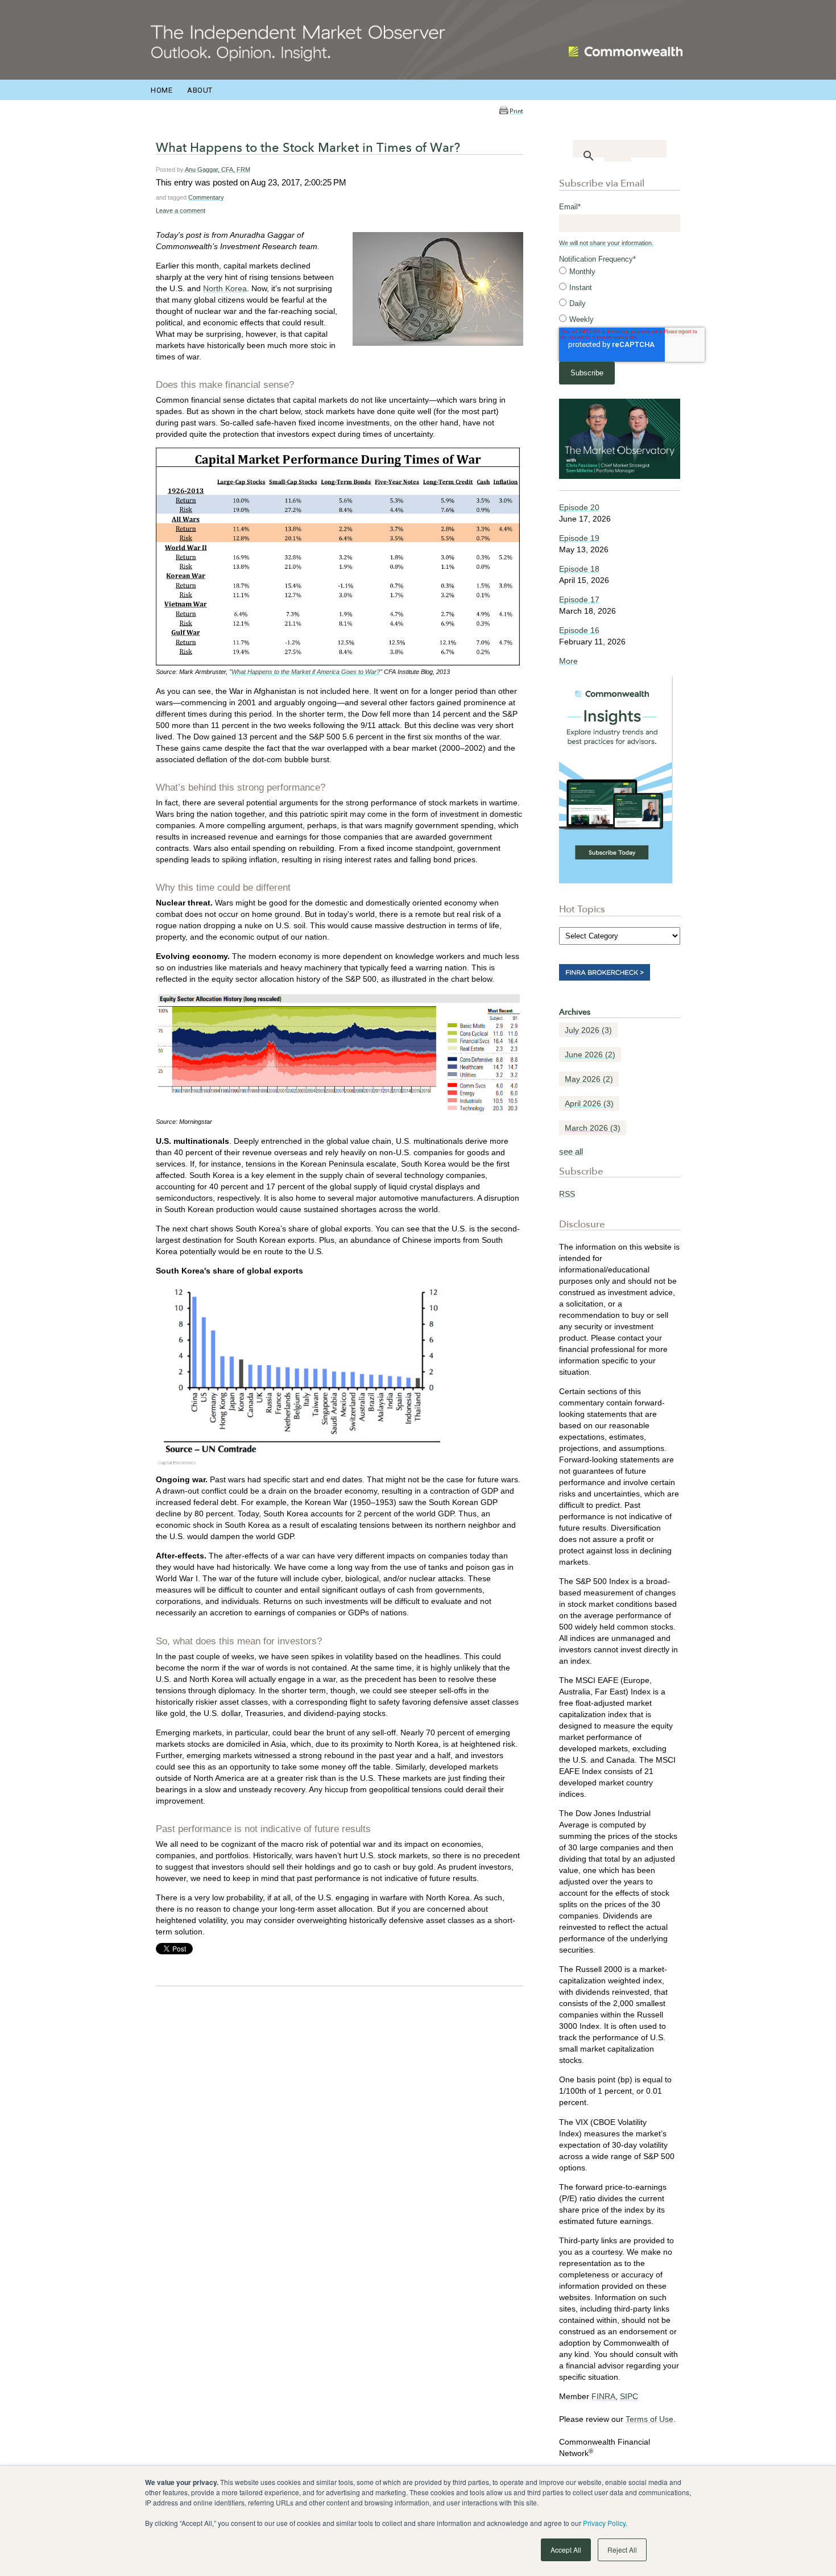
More (568, 661)
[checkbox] (620, 296)
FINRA (603, 2396)
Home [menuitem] (162, 90)
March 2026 (593, 1128)
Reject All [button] (622, 2550)
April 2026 (589, 1103)
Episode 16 (579, 630)
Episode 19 (579, 538)
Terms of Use (649, 2419)
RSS (567, 1194)
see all (571, 1151)
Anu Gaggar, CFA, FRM (218, 169)
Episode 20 (579, 507)
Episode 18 (579, 569)
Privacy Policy (604, 2523)
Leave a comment (181, 210)
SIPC (629, 2396)
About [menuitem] (200, 90)
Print (516, 111)
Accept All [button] (566, 2550)
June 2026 (590, 1055)
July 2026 (588, 1030)
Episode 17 (579, 599)
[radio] (620, 272)
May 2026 (589, 1079)
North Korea (225, 288)
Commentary (206, 197)
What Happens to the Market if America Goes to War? (306, 672)
